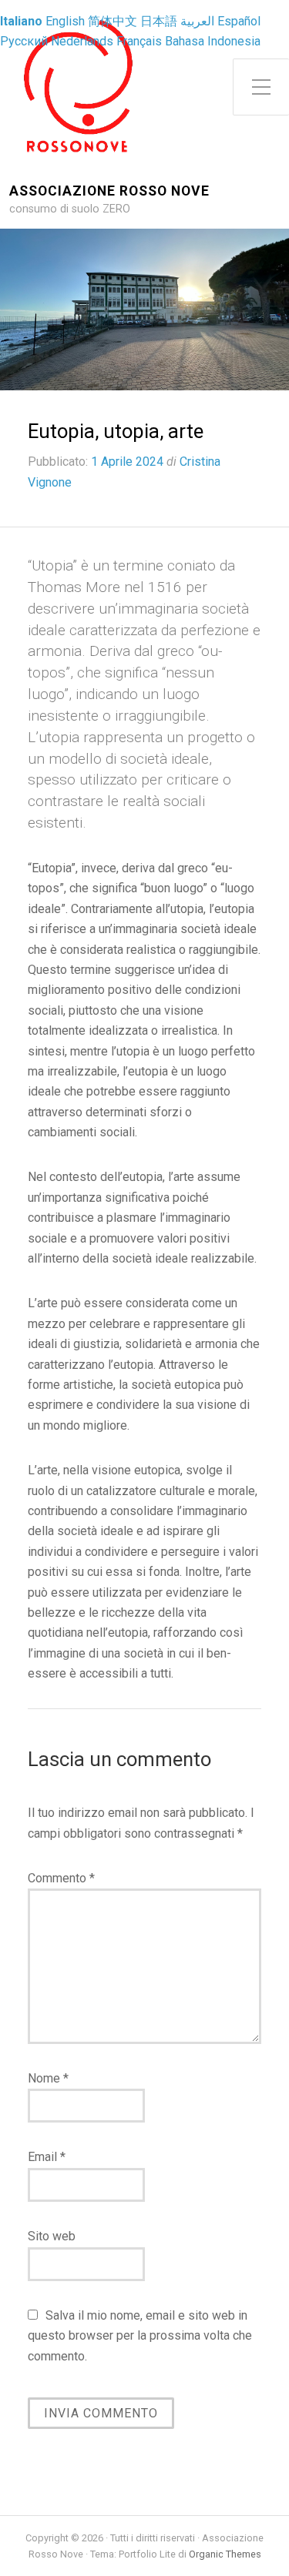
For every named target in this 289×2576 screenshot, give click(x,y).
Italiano (21, 21)
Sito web (52, 2236)
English (65, 21)
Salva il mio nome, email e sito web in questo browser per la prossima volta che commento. (140, 2336)
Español (239, 21)
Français (139, 41)
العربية (197, 21)
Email (47, 2157)
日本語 (159, 21)
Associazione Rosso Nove (109, 191)
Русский (24, 41)
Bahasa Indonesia (213, 41)
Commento (61, 1878)
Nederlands (82, 41)
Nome (48, 2078)
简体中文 (113, 21)
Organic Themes (225, 2554)
